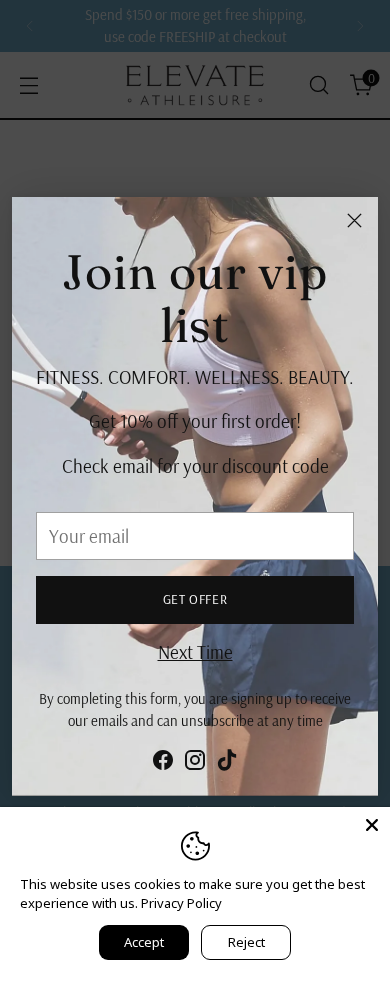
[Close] (354, 220)
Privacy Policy (181, 903)
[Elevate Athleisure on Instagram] (195, 764)
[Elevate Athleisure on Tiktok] (227, 764)
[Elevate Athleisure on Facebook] (163, 764)
